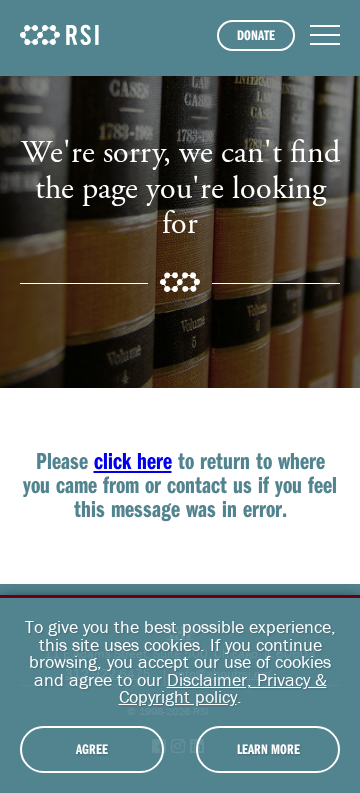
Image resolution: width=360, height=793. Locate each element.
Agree (92, 749)
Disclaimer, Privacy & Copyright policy (223, 688)
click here (133, 460)
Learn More (268, 749)
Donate (256, 35)
